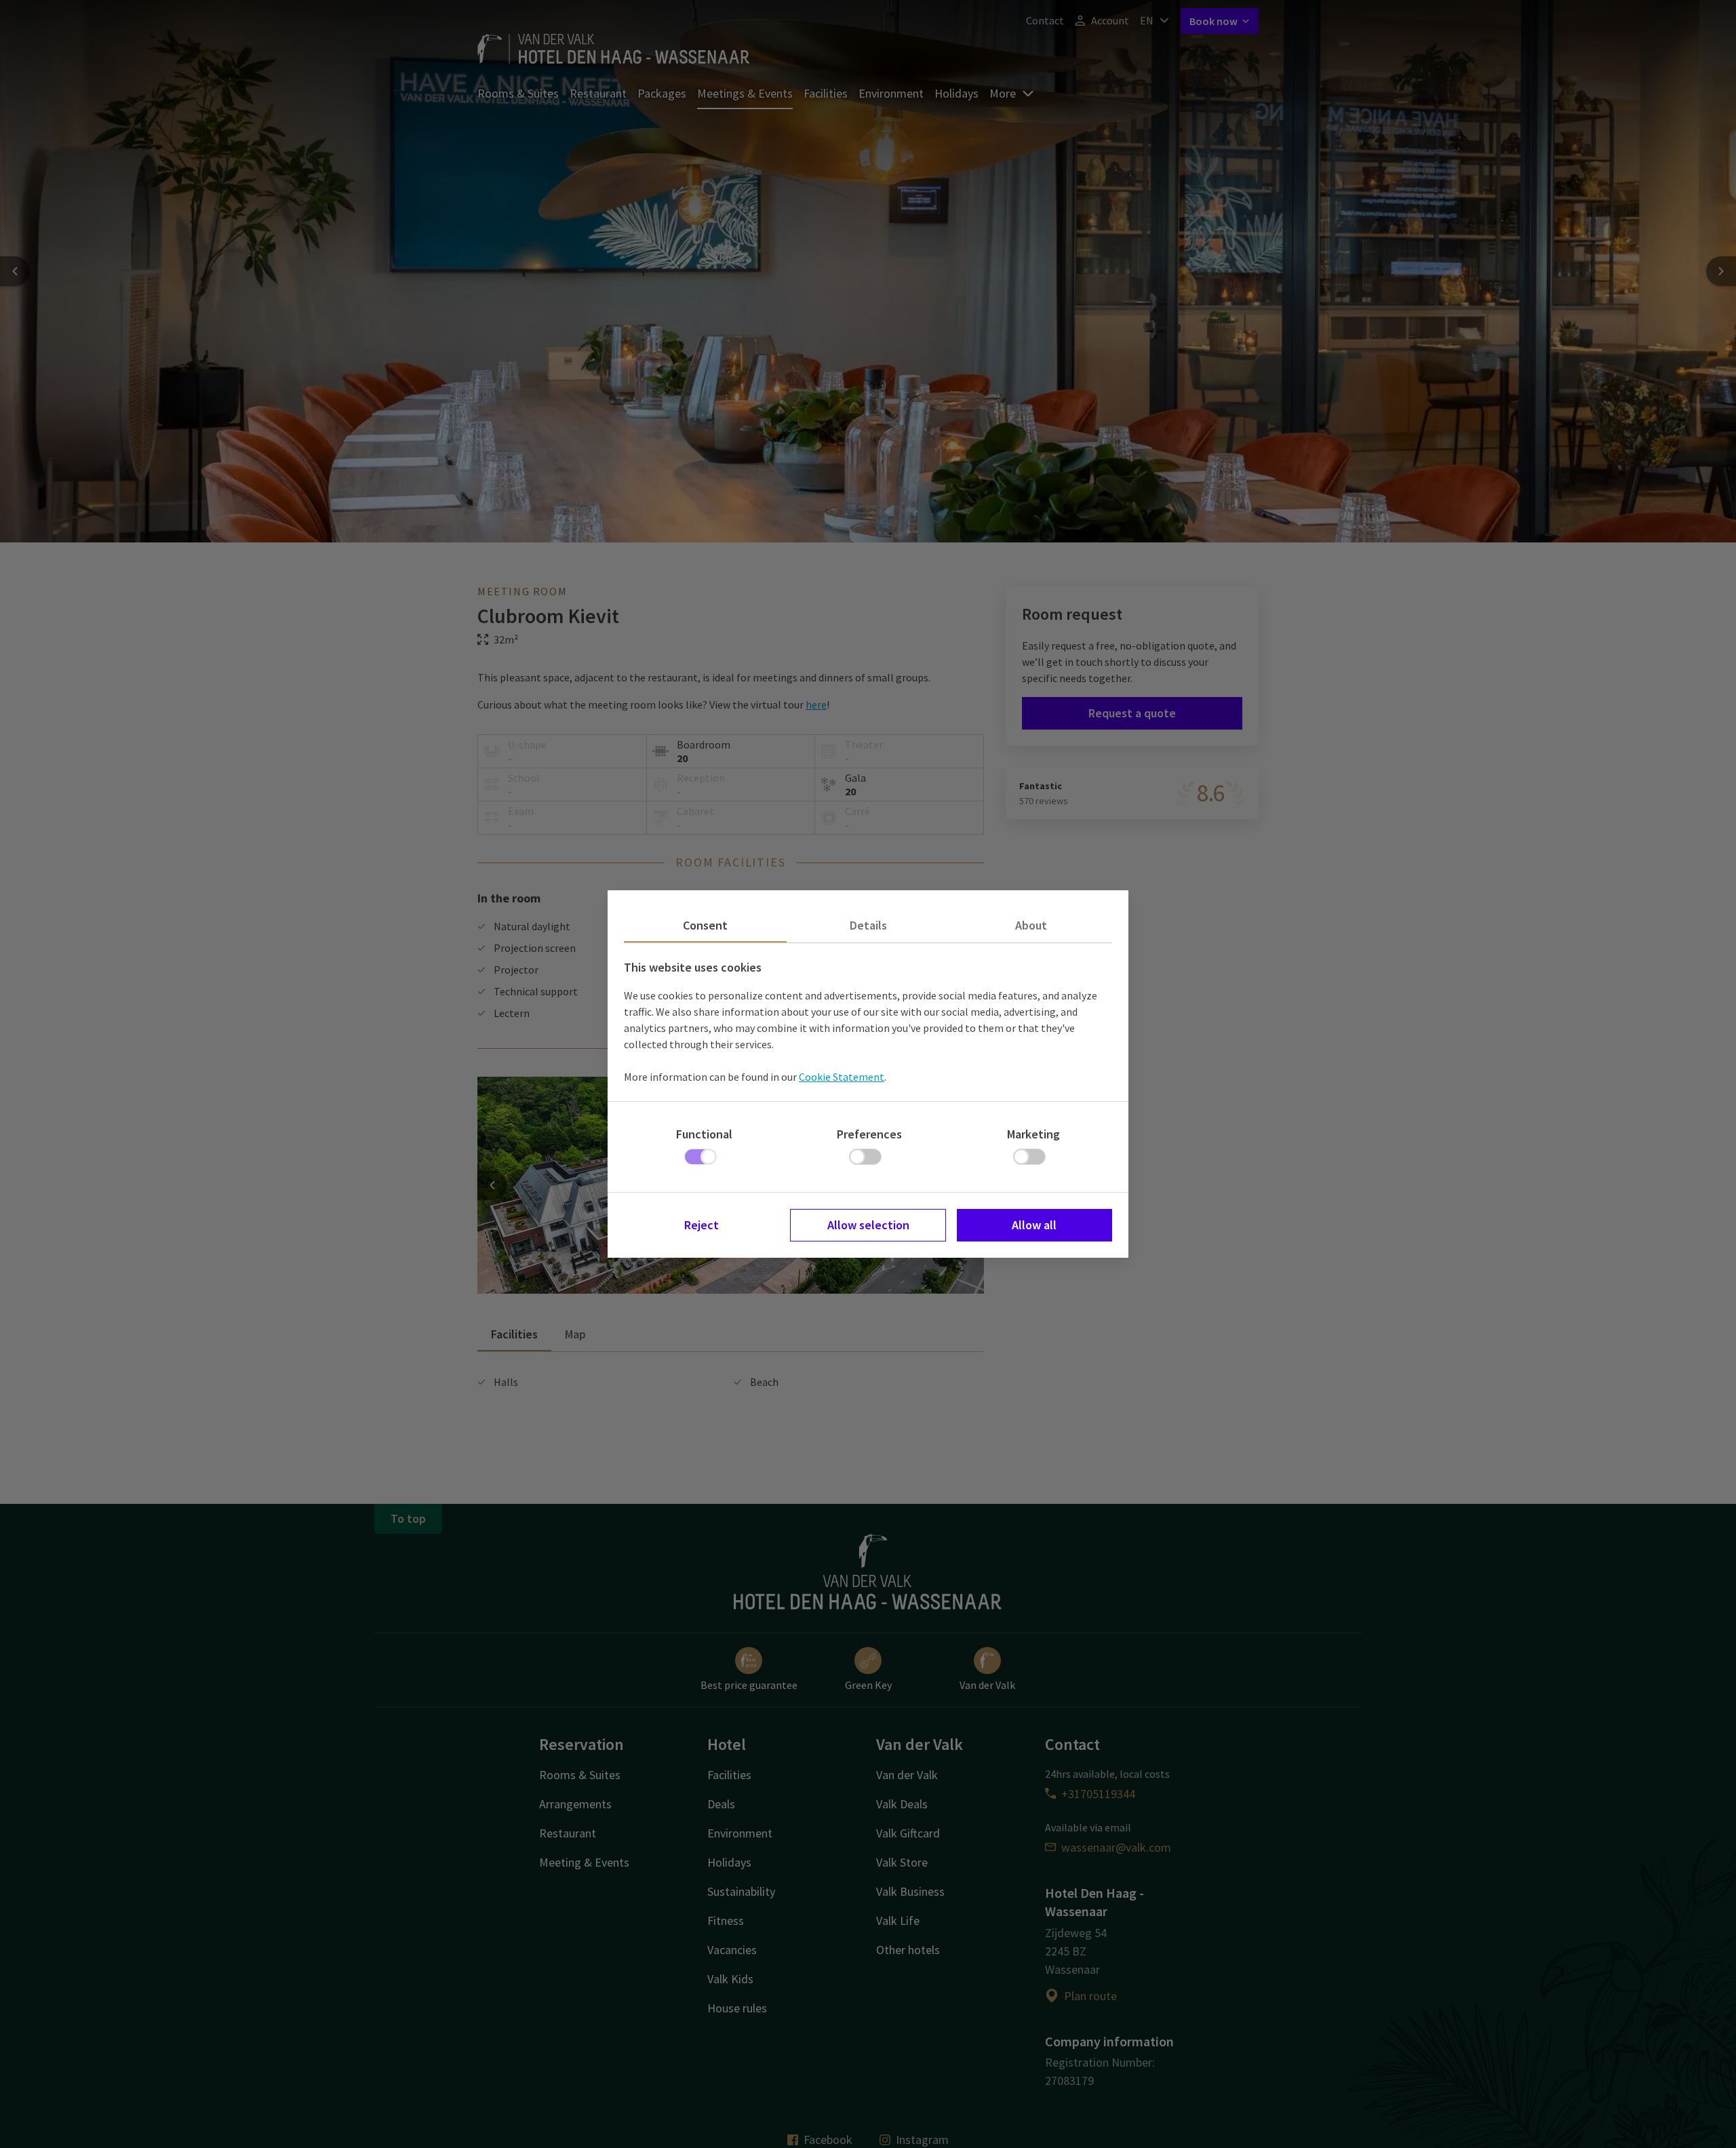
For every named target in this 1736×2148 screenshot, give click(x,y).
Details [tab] (868, 925)
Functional (704, 1134)
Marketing (1033, 1134)
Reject (702, 1225)
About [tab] (1031, 925)
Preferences (869, 1134)
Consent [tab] (705, 925)
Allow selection (868, 1225)
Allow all (1034, 1225)
